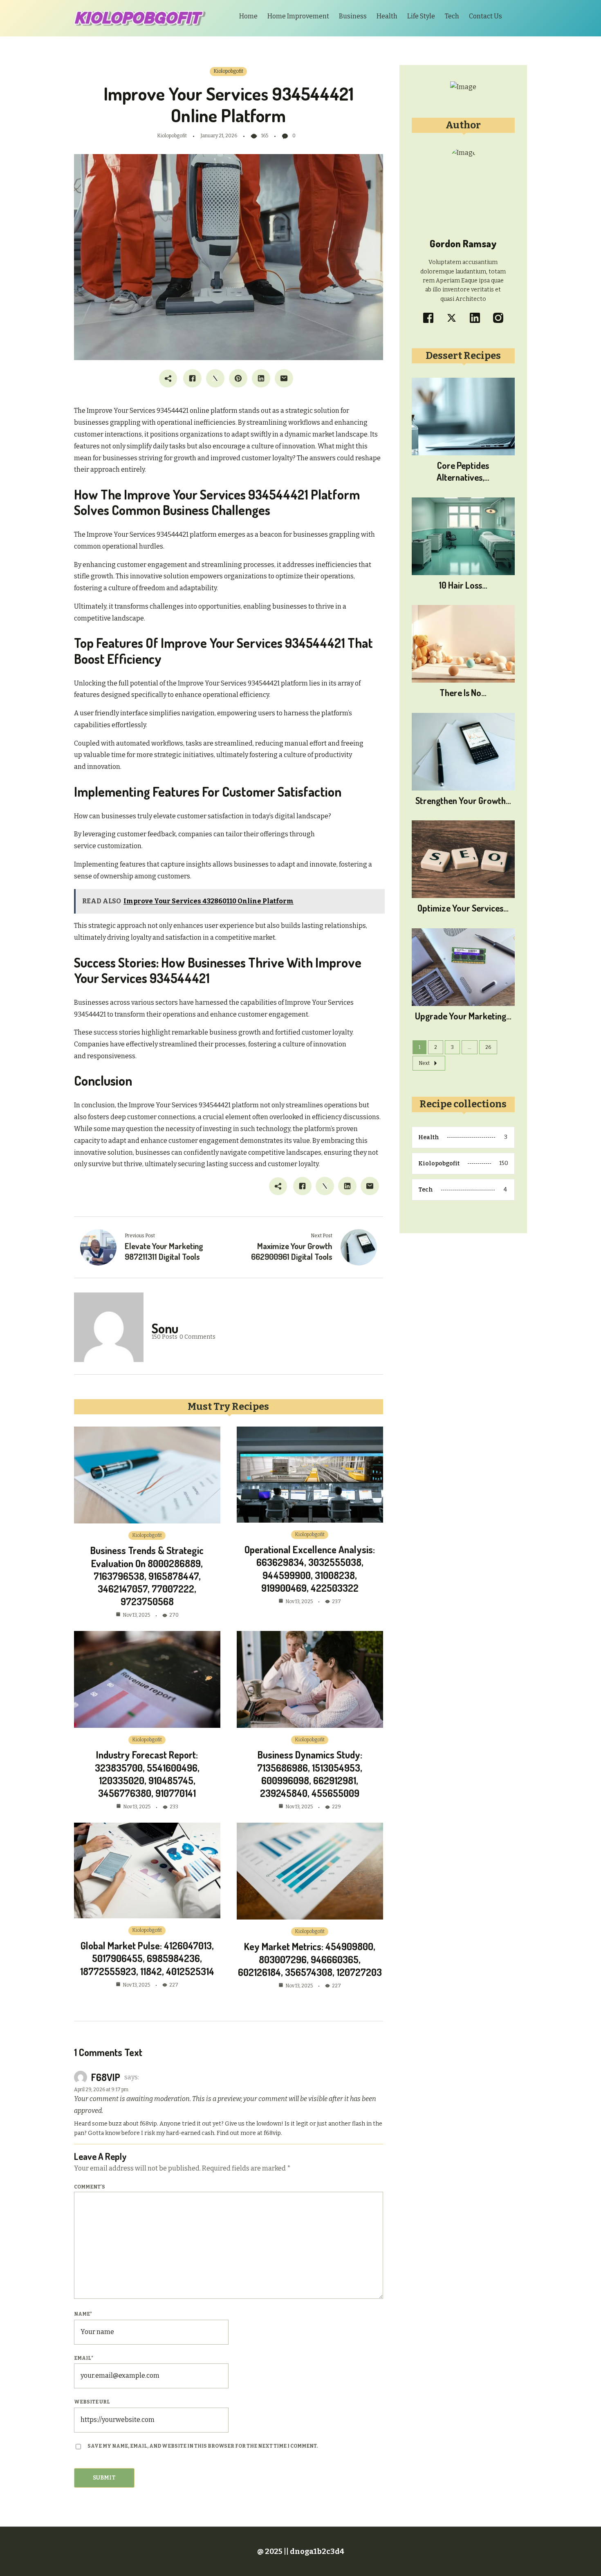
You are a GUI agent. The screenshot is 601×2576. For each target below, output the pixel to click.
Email (84, 2358)
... (470, 1047)
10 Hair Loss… (463, 585)
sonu (165, 1328)
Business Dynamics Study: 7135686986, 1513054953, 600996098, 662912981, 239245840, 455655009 (310, 1774)
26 (488, 1047)
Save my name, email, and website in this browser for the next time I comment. (203, 2446)
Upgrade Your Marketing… (463, 1016)
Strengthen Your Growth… (463, 800)
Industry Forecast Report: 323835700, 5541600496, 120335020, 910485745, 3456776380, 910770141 (147, 1774)
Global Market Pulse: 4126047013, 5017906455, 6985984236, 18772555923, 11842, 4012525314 (147, 1958)
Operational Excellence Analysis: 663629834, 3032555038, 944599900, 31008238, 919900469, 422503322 (310, 1569)
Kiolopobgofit (228, 71)
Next (424, 1063)
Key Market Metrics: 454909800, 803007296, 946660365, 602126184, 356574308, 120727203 (310, 1959)
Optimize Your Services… (463, 908)
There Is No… (463, 692)
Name (83, 2314)
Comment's (90, 2187)
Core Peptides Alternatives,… (463, 471)
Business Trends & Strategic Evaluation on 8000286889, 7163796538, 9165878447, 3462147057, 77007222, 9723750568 (147, 1576)
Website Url (92, 2402)
